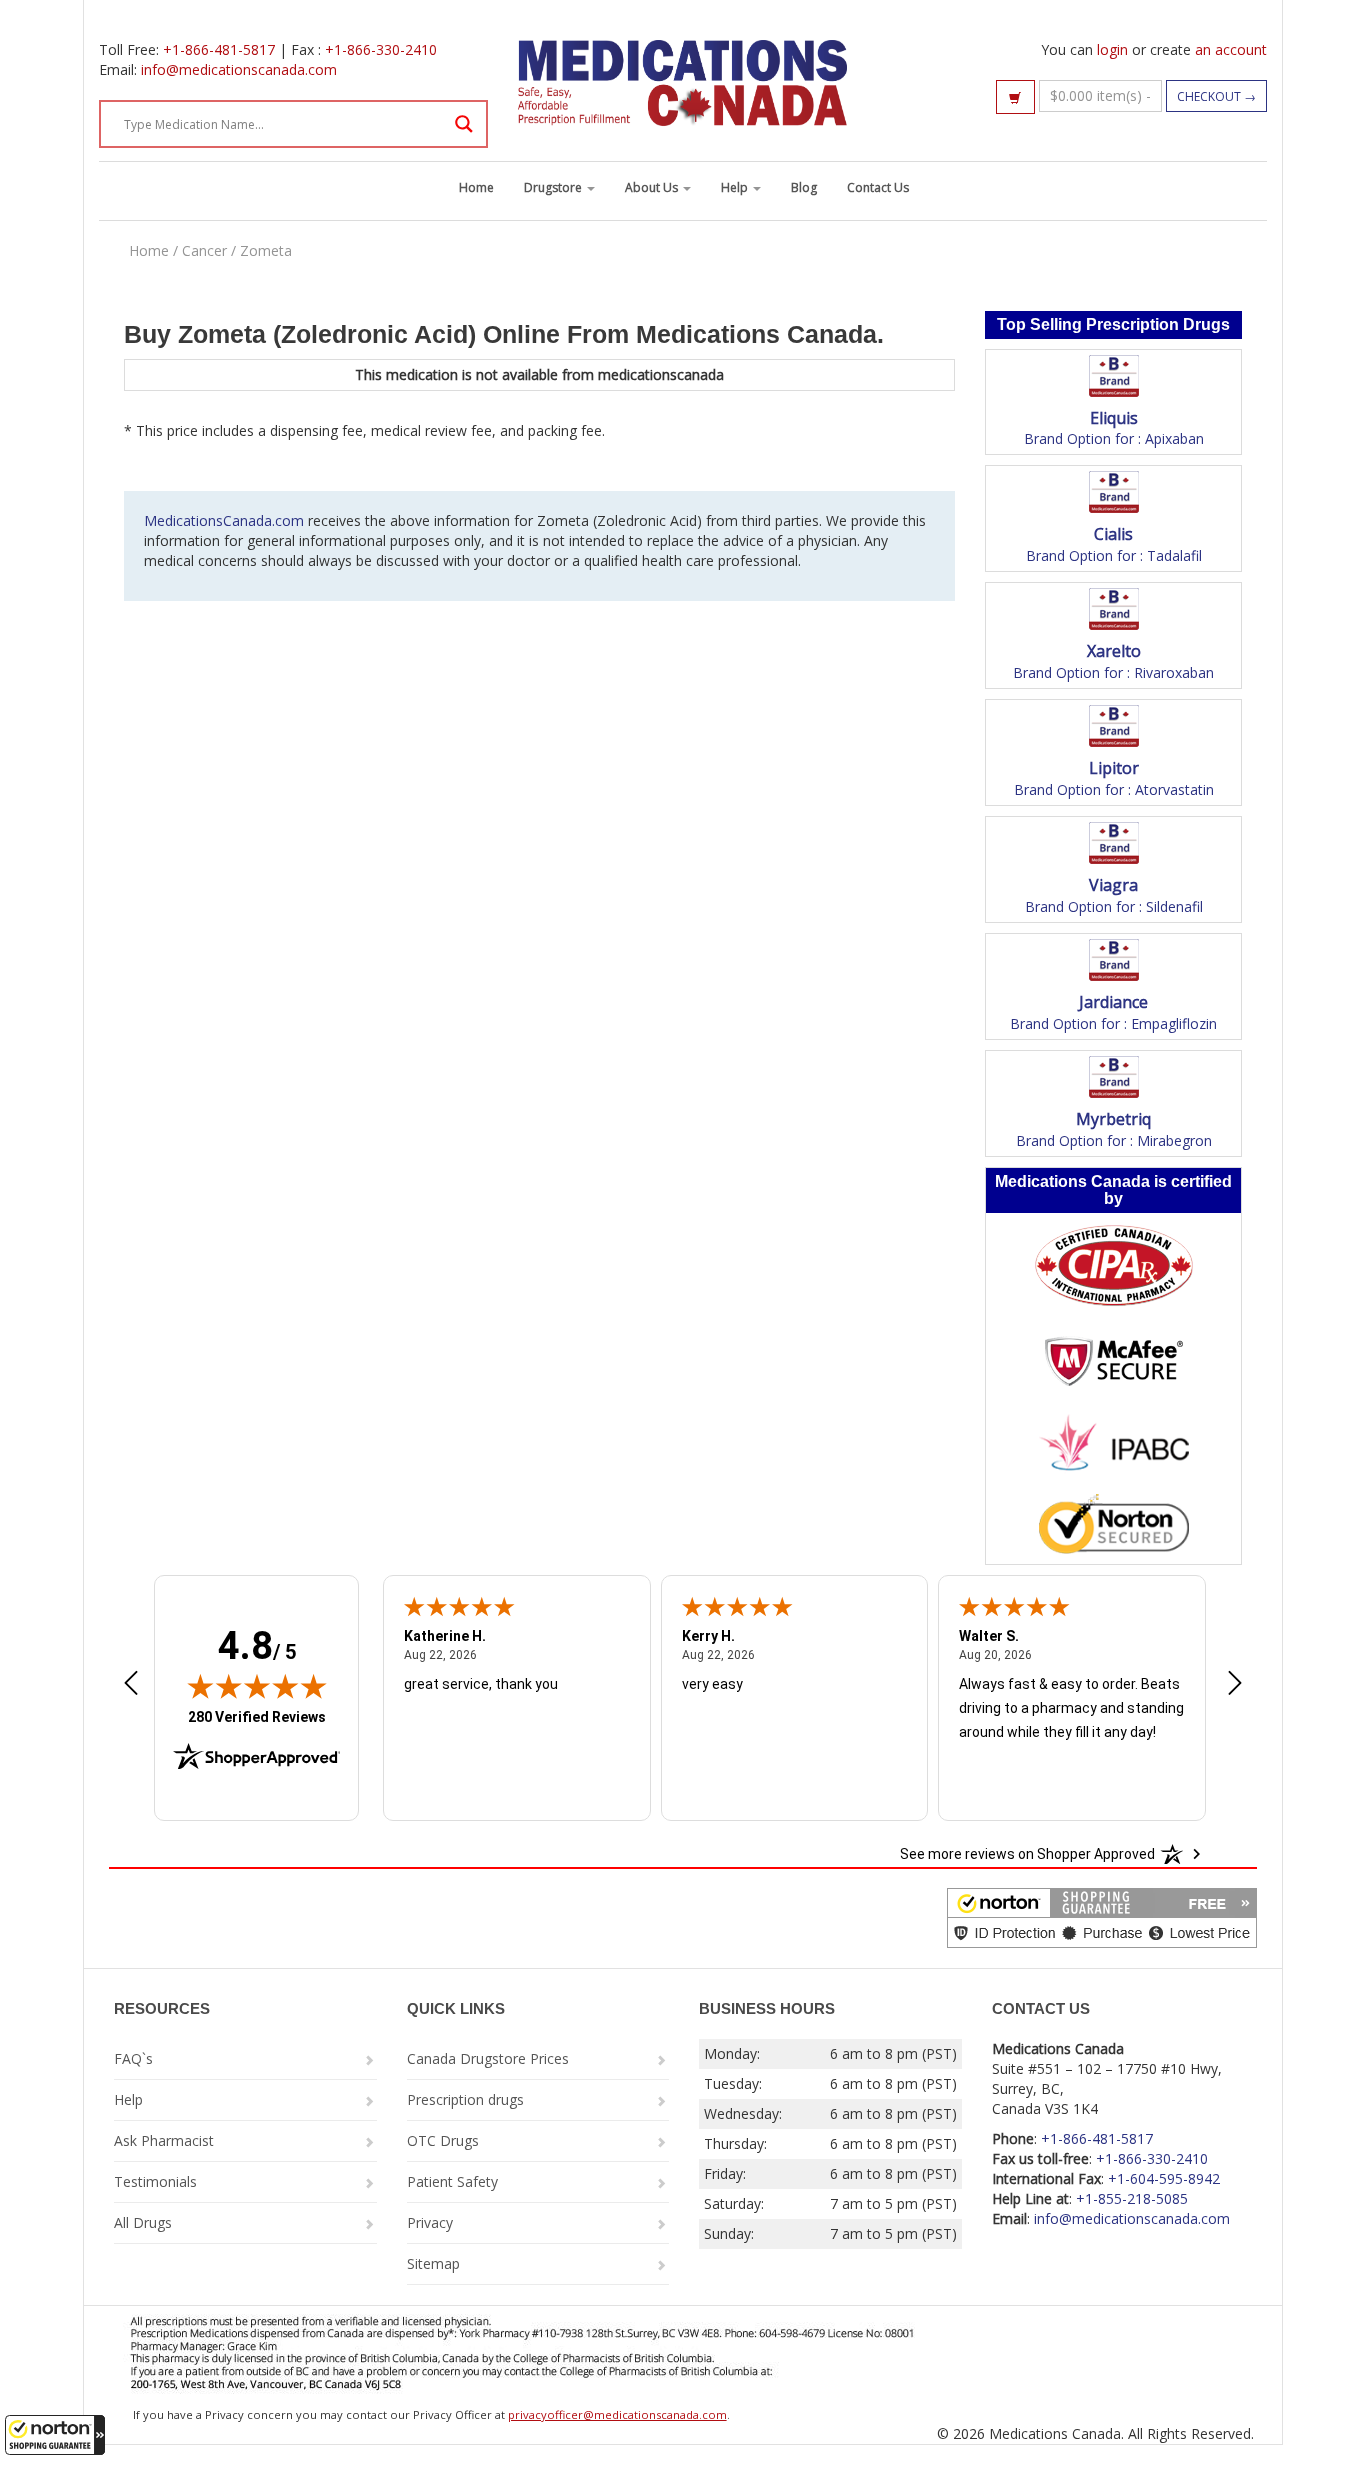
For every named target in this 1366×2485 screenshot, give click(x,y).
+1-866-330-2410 (381, 49)
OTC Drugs (443, 2140)
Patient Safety (452, 2181)
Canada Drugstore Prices (488, 2058)
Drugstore (554, 187)
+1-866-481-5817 (219, 49)
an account (1231, 49)
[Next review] (1235, 1685)
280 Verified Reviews (257, 1716)
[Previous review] (131, 1685)
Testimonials (155, 2181)
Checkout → (1216, 96)
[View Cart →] (1015, 97)
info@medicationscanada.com (239, 69)
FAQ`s (133, 2058)
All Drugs (143, 2222)
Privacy (430, 2222)
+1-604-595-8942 (1164, 2178)
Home (476, 187)
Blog (804, 187)
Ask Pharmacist (164, 2140)
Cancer (204, 250)
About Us (653, 187)
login (1112, 49)
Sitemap (433, 2263)
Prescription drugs (465, 2099)
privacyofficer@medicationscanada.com (617, 2414)
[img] (257, 1686)
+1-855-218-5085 (1132, 2198)
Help (736, 187)
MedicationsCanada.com (224, 520)
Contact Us (878, 187)
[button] (55, 2435)
